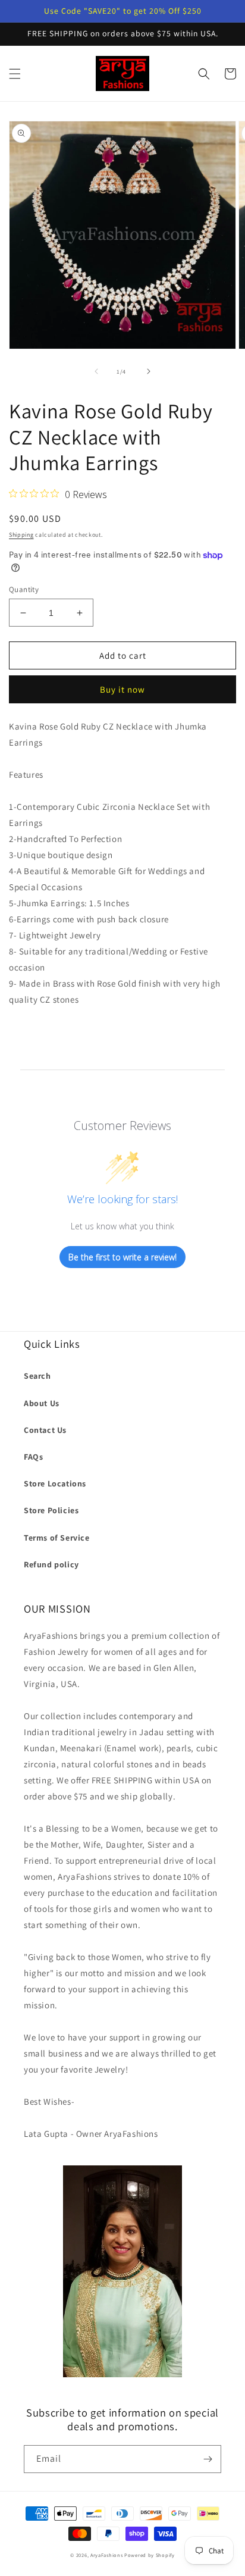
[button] (15, 74)
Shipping (21, 535)
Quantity (24, 589)
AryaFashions (106, 2555)
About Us (42, 1403)
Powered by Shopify (150, 2555)
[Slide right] (149, 371)
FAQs (33, 1457)
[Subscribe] (208, 2459)
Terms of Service (57, 1538)
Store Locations (55, 1483)
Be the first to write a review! (122, 1257)
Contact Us (45, 1430)
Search (37, 1376)
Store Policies (51, 1510)
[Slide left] (96, 371)
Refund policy (51, 1564)
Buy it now (122, 689)
